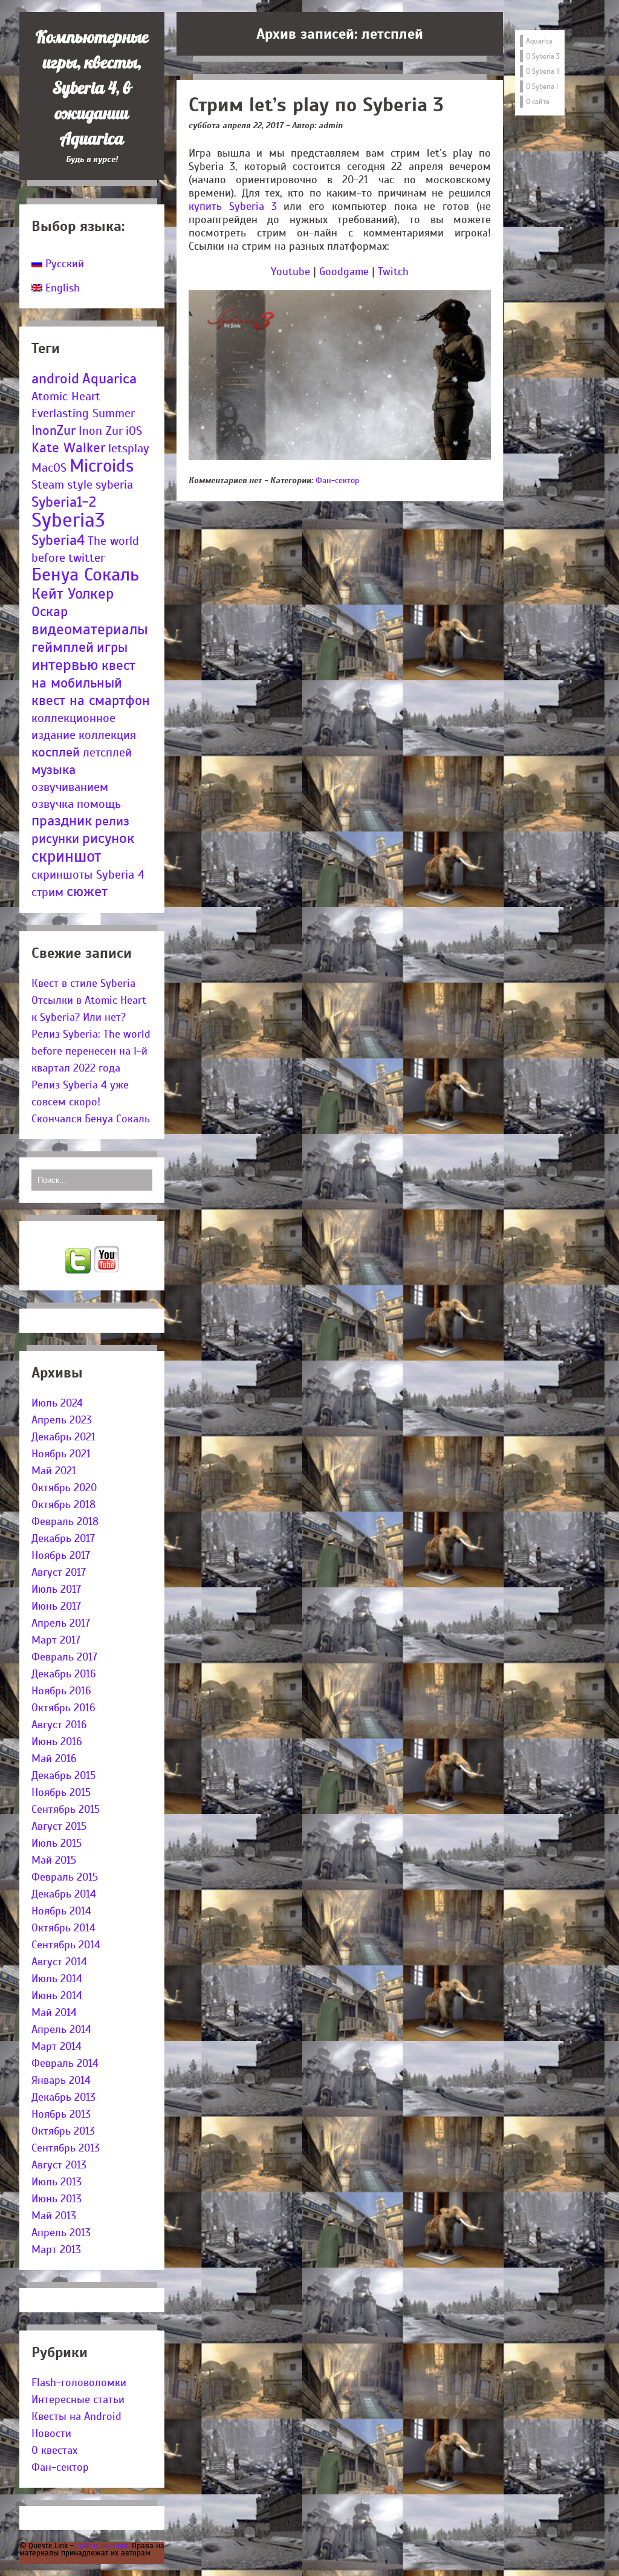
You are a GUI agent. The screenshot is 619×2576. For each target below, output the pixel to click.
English (61, 288)
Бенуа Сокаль (85, 575)
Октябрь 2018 (63, 1504)
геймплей (63, 647)
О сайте (538, 102)
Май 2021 (54, 1471)
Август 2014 (59, 1962)
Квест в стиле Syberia (83, 983)
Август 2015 (59, 1826)
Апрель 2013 (61, 2233)
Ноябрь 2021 (61, 1454)
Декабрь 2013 (63, 2097)
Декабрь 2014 (64, 1894)
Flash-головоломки (79, 2382)
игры (112, 647)
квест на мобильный (83, 674)
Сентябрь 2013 (66, 2148)
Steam (48, 485)
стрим (47, 892)
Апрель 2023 (62, 1420)
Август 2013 (59, 2165)
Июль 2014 (57, 1979)
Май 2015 (54, 1860)
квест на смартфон (91, 701)
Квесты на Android (76, 2416)
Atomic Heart (66, 396)
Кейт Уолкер (73, 594)
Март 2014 (57, 2046)
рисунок (108, 838)
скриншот (66, 856)
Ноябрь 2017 (61, 1555)
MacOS (49, 468)
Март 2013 (56, 2249)
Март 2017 (56, 1640)
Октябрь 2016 (63, 1708)
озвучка (53, 804)
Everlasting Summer (83, 413)
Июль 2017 (56, 1589)
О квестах (54, 2450)
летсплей (107, 753)
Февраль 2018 (65, 1521)
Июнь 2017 (56, 1606)
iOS (134, 431)
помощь (99, 804)
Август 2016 (59, 1725)
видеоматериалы (90, 629)
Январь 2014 (61, 2080)
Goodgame (344, 272)
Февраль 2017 (64, 1657)
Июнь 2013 (57, 2199)
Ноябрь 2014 (61, 1911)
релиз (112, 821)
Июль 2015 (57, 1843)
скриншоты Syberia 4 (88, 875)
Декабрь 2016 (64, 1674)
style (80, 485)
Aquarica (109, 379)
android (55, 379)
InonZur (53, 430)
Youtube (290, 272)
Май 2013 (54, 2216)
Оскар (50, 612)
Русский (63, 264)
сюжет (87, 892)
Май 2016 (54, 1758)
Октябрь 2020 (64, 1488)
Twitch (393, 272)
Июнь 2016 (57, 1742)
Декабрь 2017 (63, 1538)
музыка (53, 769)
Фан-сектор (60, 2467)
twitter (86, 558)
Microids (102, 466)
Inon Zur (101, 431)
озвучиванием (70, 787)
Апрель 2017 (61, 1623)
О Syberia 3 (543, 56)
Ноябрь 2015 (61, 1792)
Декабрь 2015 (63, 1775)
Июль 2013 (57, 2182)
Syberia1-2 (64, 502)
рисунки (55, 838)
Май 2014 (54, 2012)
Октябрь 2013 (63, 2131)
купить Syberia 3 (233, 206)
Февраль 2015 (65, 1877)
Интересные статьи (78, 2399)
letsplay (129, 448)
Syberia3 (68, 520)
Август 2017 (59, 1572)
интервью (65, 665)
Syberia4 (58, 540)
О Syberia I (542, 86)
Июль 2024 (57, 1403)
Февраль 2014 (65, 2063)
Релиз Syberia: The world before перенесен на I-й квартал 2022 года (91, 1051)
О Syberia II (543, 71)
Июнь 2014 (57, 1995)
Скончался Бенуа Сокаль (91, 1119)
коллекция (107, 735)
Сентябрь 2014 (66, 1945)
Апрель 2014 (61, 2029)
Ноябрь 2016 (61, 1691)
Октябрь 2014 (63, 1928)
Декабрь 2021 (63, 1437)
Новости (51, 2433)
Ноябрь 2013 (61, 2114)
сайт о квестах (102, 2545)
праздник (62, 821)
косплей (56, 752)
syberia (114, 485)
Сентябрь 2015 (66, 1809)
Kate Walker (68, 448)
